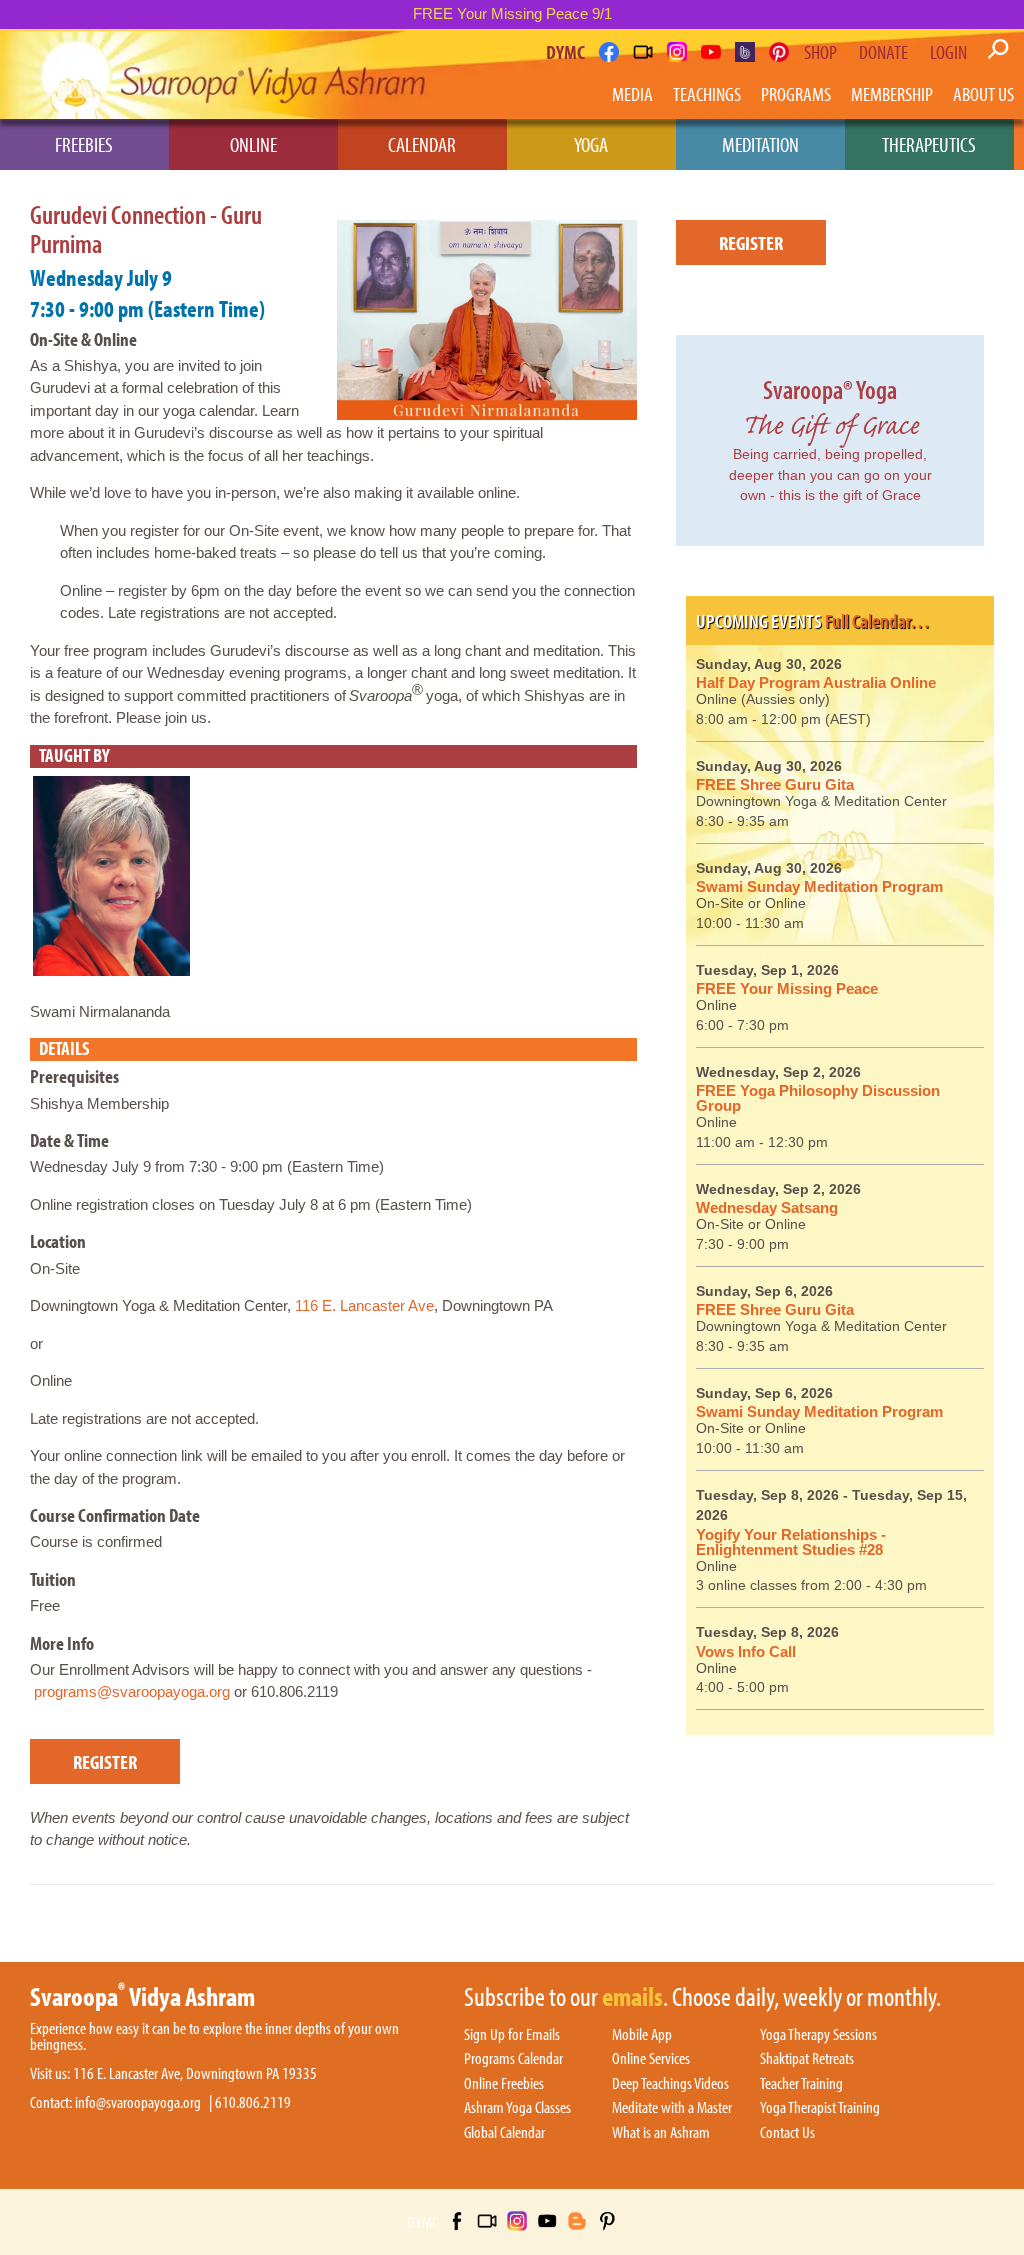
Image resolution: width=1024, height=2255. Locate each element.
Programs (796, 93)
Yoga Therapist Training (820, 2108)
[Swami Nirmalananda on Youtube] (711, 52)
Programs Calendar (513, 2059)
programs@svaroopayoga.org (132, 1691)
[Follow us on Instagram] (677, 52)
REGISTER (105, 1761)
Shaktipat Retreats (807, 2059)
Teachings (707, 93)
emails (632, 1998)
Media (632, 93)
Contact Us (787, 2133)
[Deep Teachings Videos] (643, 52)
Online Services (651, 2059)
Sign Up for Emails (512, 2035)
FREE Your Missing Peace (787, 988)
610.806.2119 (253, 2102)
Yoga (591, 144)
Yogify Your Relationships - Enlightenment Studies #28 (791, 1542)
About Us (983, 93)
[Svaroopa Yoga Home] (87, 74)
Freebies (84, 144)
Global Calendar (504, 2133)
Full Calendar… (877, 620)
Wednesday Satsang (767, 1207)
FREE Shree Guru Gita (775, 784)
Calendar (422, 144)
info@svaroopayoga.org (138, 2102)
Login (948, 52)
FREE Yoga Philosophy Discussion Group (818, 1098)
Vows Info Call (746, 1651)
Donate (883, 52)
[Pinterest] (779, 52)
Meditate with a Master (672, 2108)
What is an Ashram (661, 2133)
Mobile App (642, 2035)
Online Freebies (504, 2084)
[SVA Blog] (745, 52)
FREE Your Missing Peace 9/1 (512, 13)
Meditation (760, 144)
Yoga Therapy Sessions (818, 2035)
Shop (820, 52)
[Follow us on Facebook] (609, 52)
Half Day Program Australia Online (816, 682)
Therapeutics (929, 144)
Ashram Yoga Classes (517, 2108)
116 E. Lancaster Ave (364, 1305)
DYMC (565, 51)
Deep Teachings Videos (670, 2084)
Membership (892, 93)
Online (253, 144)
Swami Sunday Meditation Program (819, 886)
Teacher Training (801, 2084)
